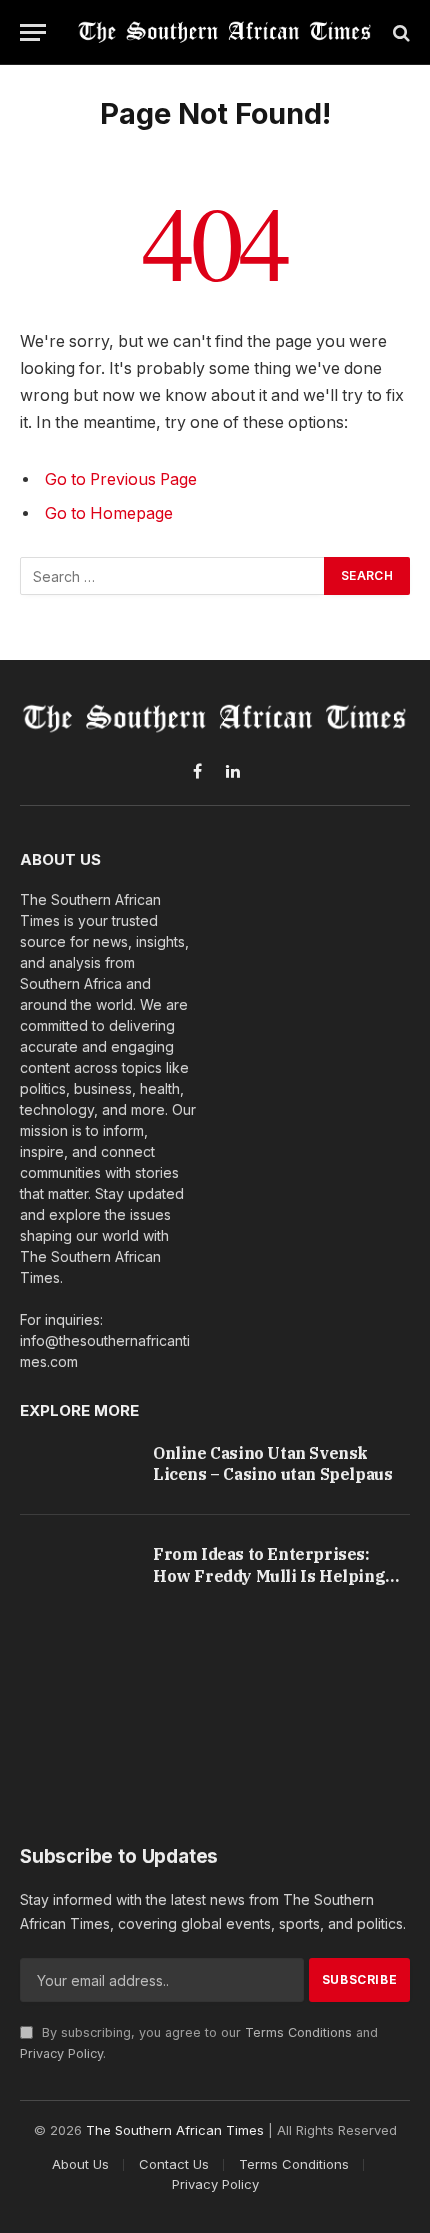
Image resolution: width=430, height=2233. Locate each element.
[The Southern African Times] (225, 32)
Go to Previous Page (121, 479)
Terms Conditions (298, 2032)
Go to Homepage (109, 513)
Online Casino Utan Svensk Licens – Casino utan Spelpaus (272, 1464)
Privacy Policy (61, 2053)
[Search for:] (173, 576)
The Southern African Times (175, 2130)
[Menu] (33, 32)
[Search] (399, 32)
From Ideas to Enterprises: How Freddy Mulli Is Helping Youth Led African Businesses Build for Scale (272, 1586)
